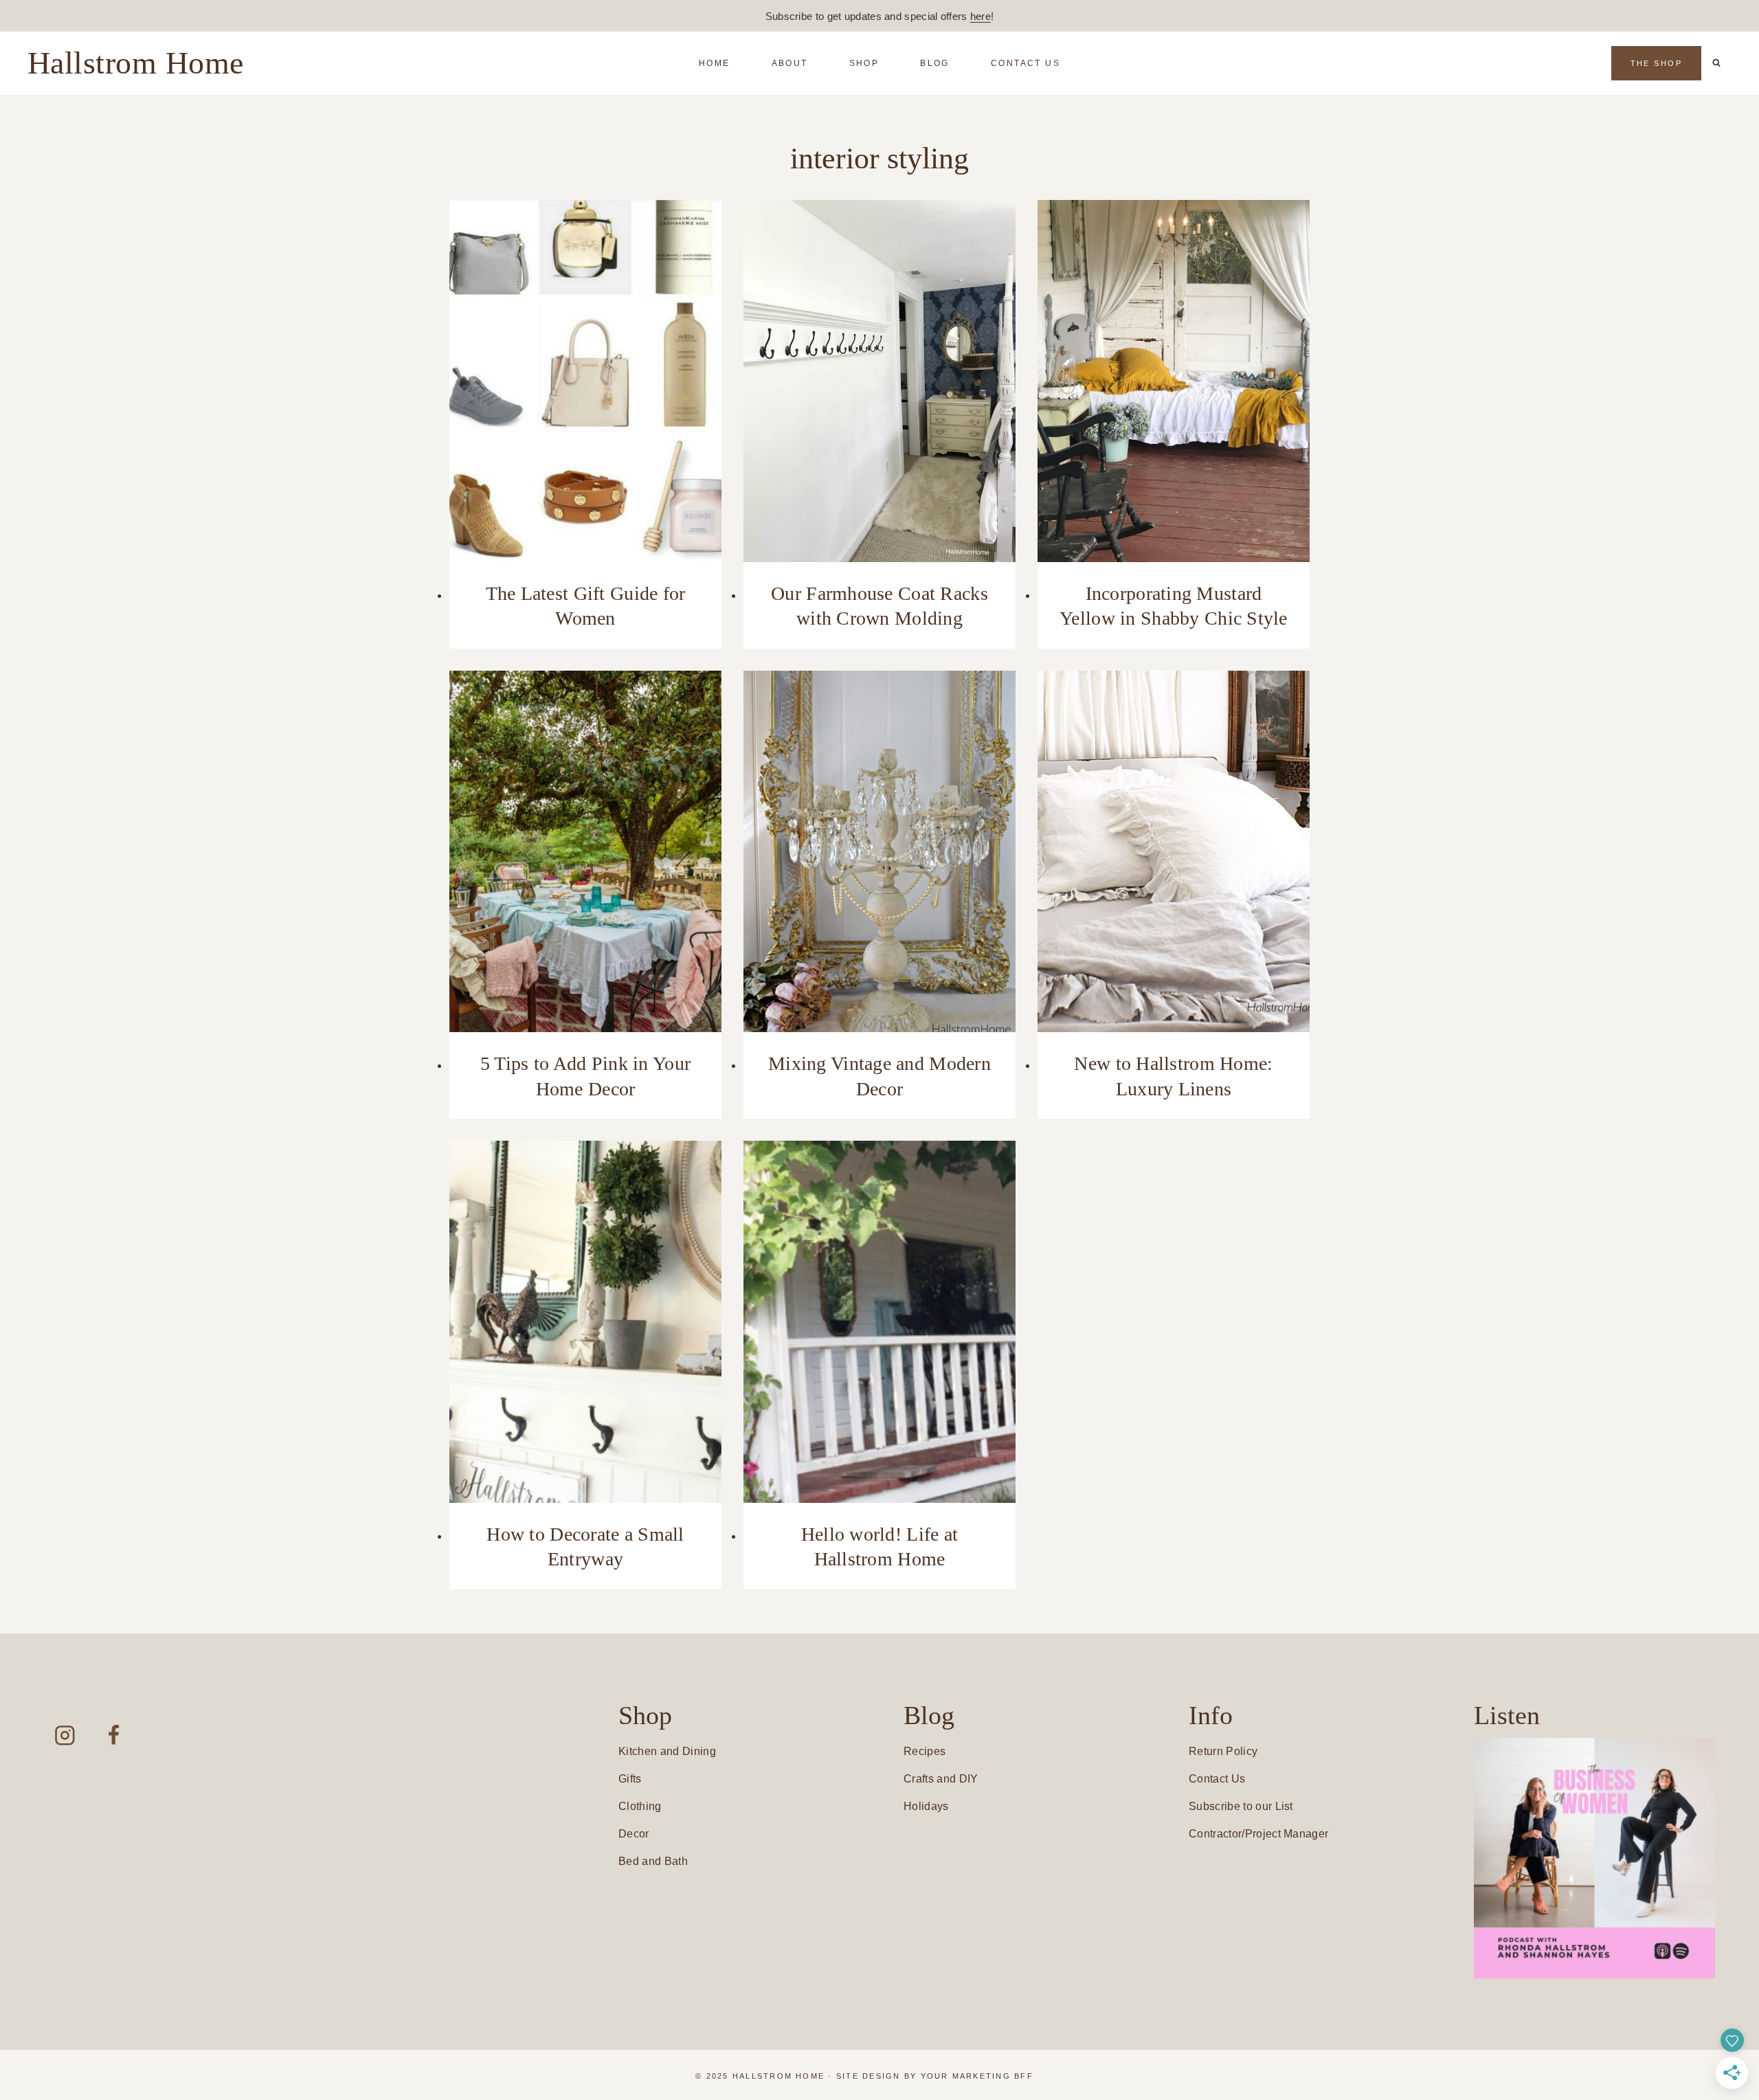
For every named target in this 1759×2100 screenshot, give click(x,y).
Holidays (926, 1806)
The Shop (1656, 63)
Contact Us (1026, 63)
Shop (864, 63)
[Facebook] (114, 1735)
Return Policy (1223, 1751)
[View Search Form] (1716, 63)
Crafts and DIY (941, 1779)
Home (715, 63)
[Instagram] (65, 1735)
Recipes (925, 1751)
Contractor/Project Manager (1258, 1834)
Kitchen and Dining (667, 1751)
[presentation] (585, 381)
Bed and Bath (653, 1861)
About (790, 63)
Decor (634, 1834)
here (981, 16)
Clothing (640, 1806)
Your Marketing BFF (977, 2076)
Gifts (630, 1779)
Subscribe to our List (1241, 1806)
